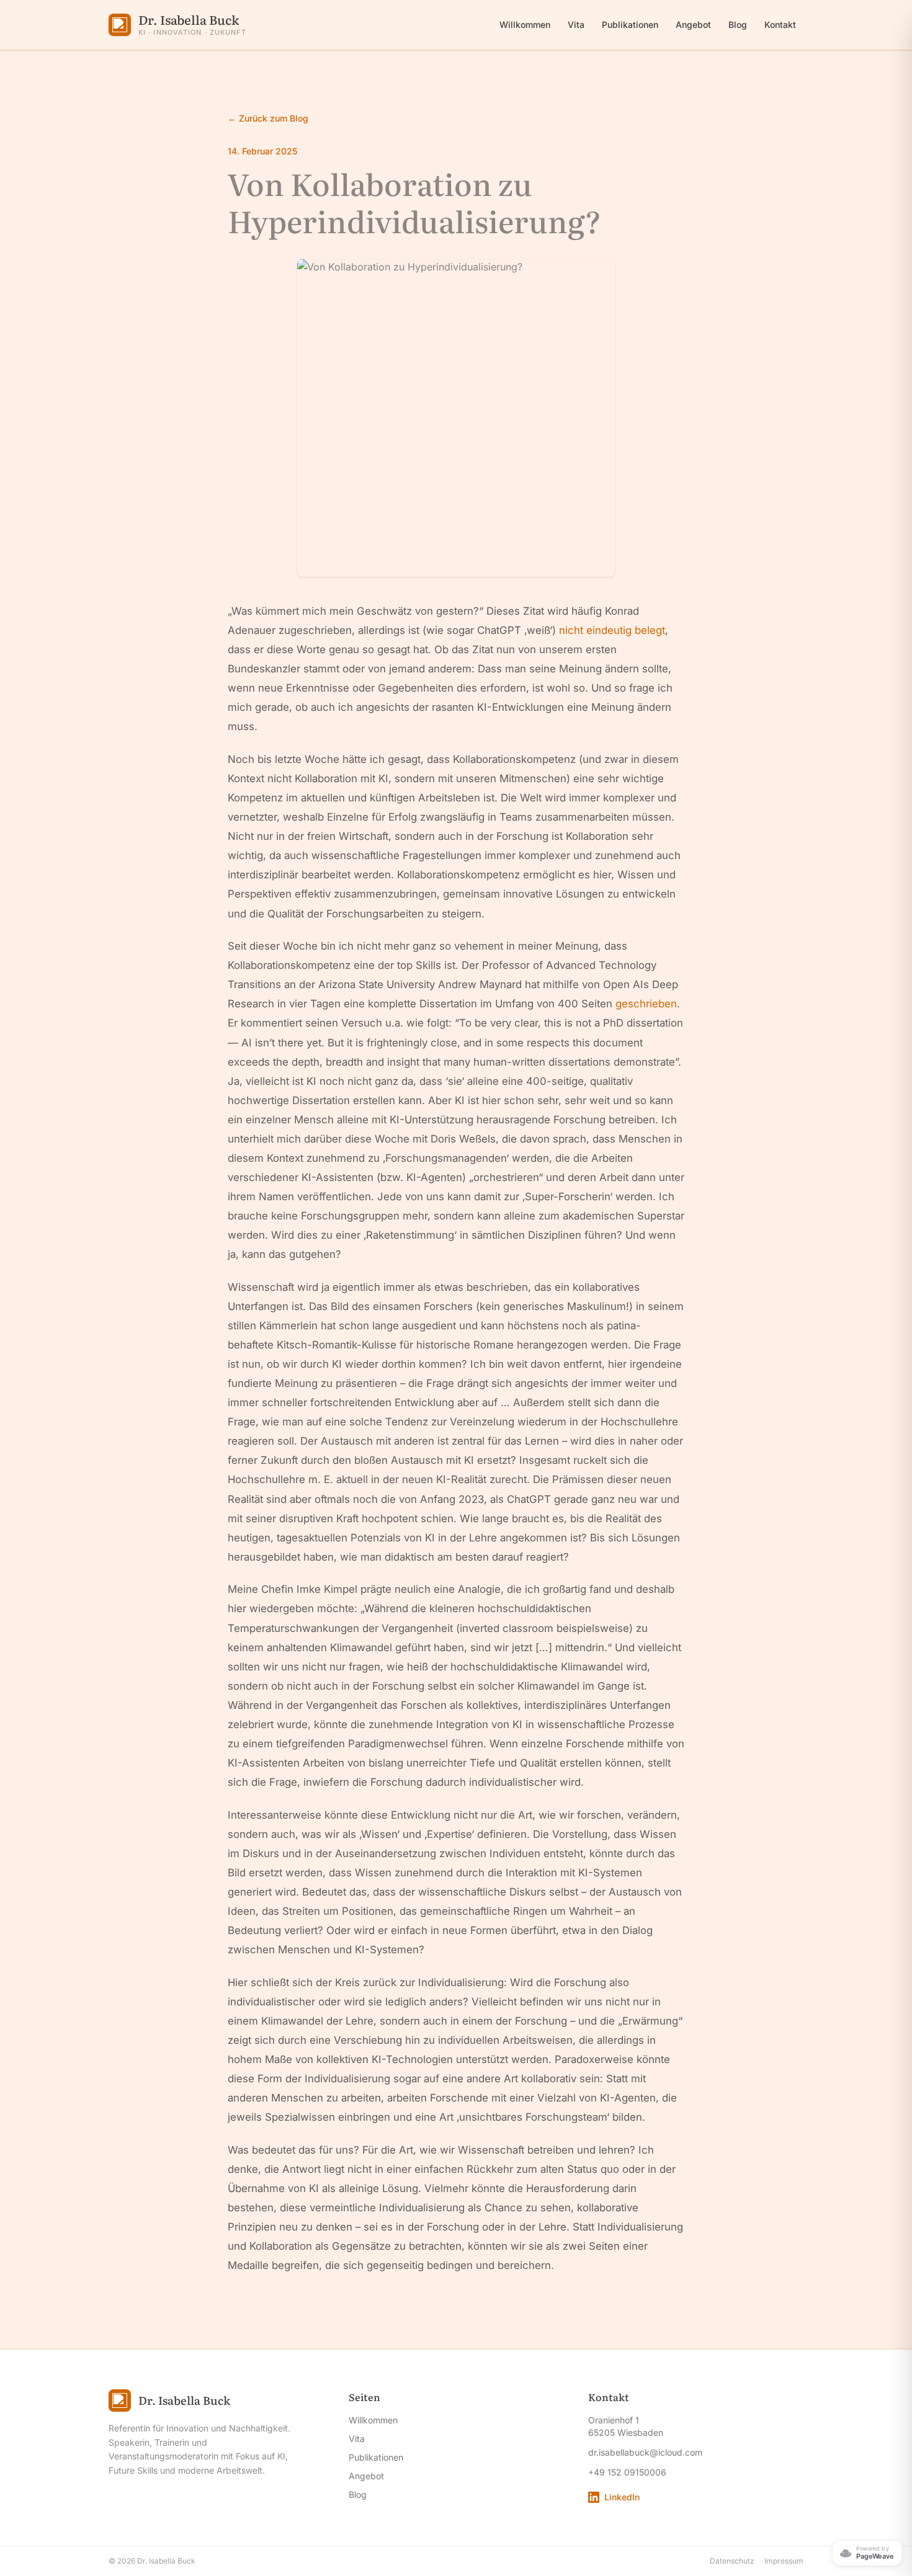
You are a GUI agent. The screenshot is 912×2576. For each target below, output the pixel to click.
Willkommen (525, 25)
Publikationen (630, 25)
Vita (576, 25)
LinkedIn (622, 2497)
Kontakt (780, 25)
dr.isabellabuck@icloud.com (645, 2452)
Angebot (693, 25)
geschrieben (646, 1004)
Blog (738, 25)
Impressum (784, 2561)
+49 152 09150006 (627, 2472)
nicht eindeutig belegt (612, 630)
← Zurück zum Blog (268, 118)
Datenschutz (732, 2561)
